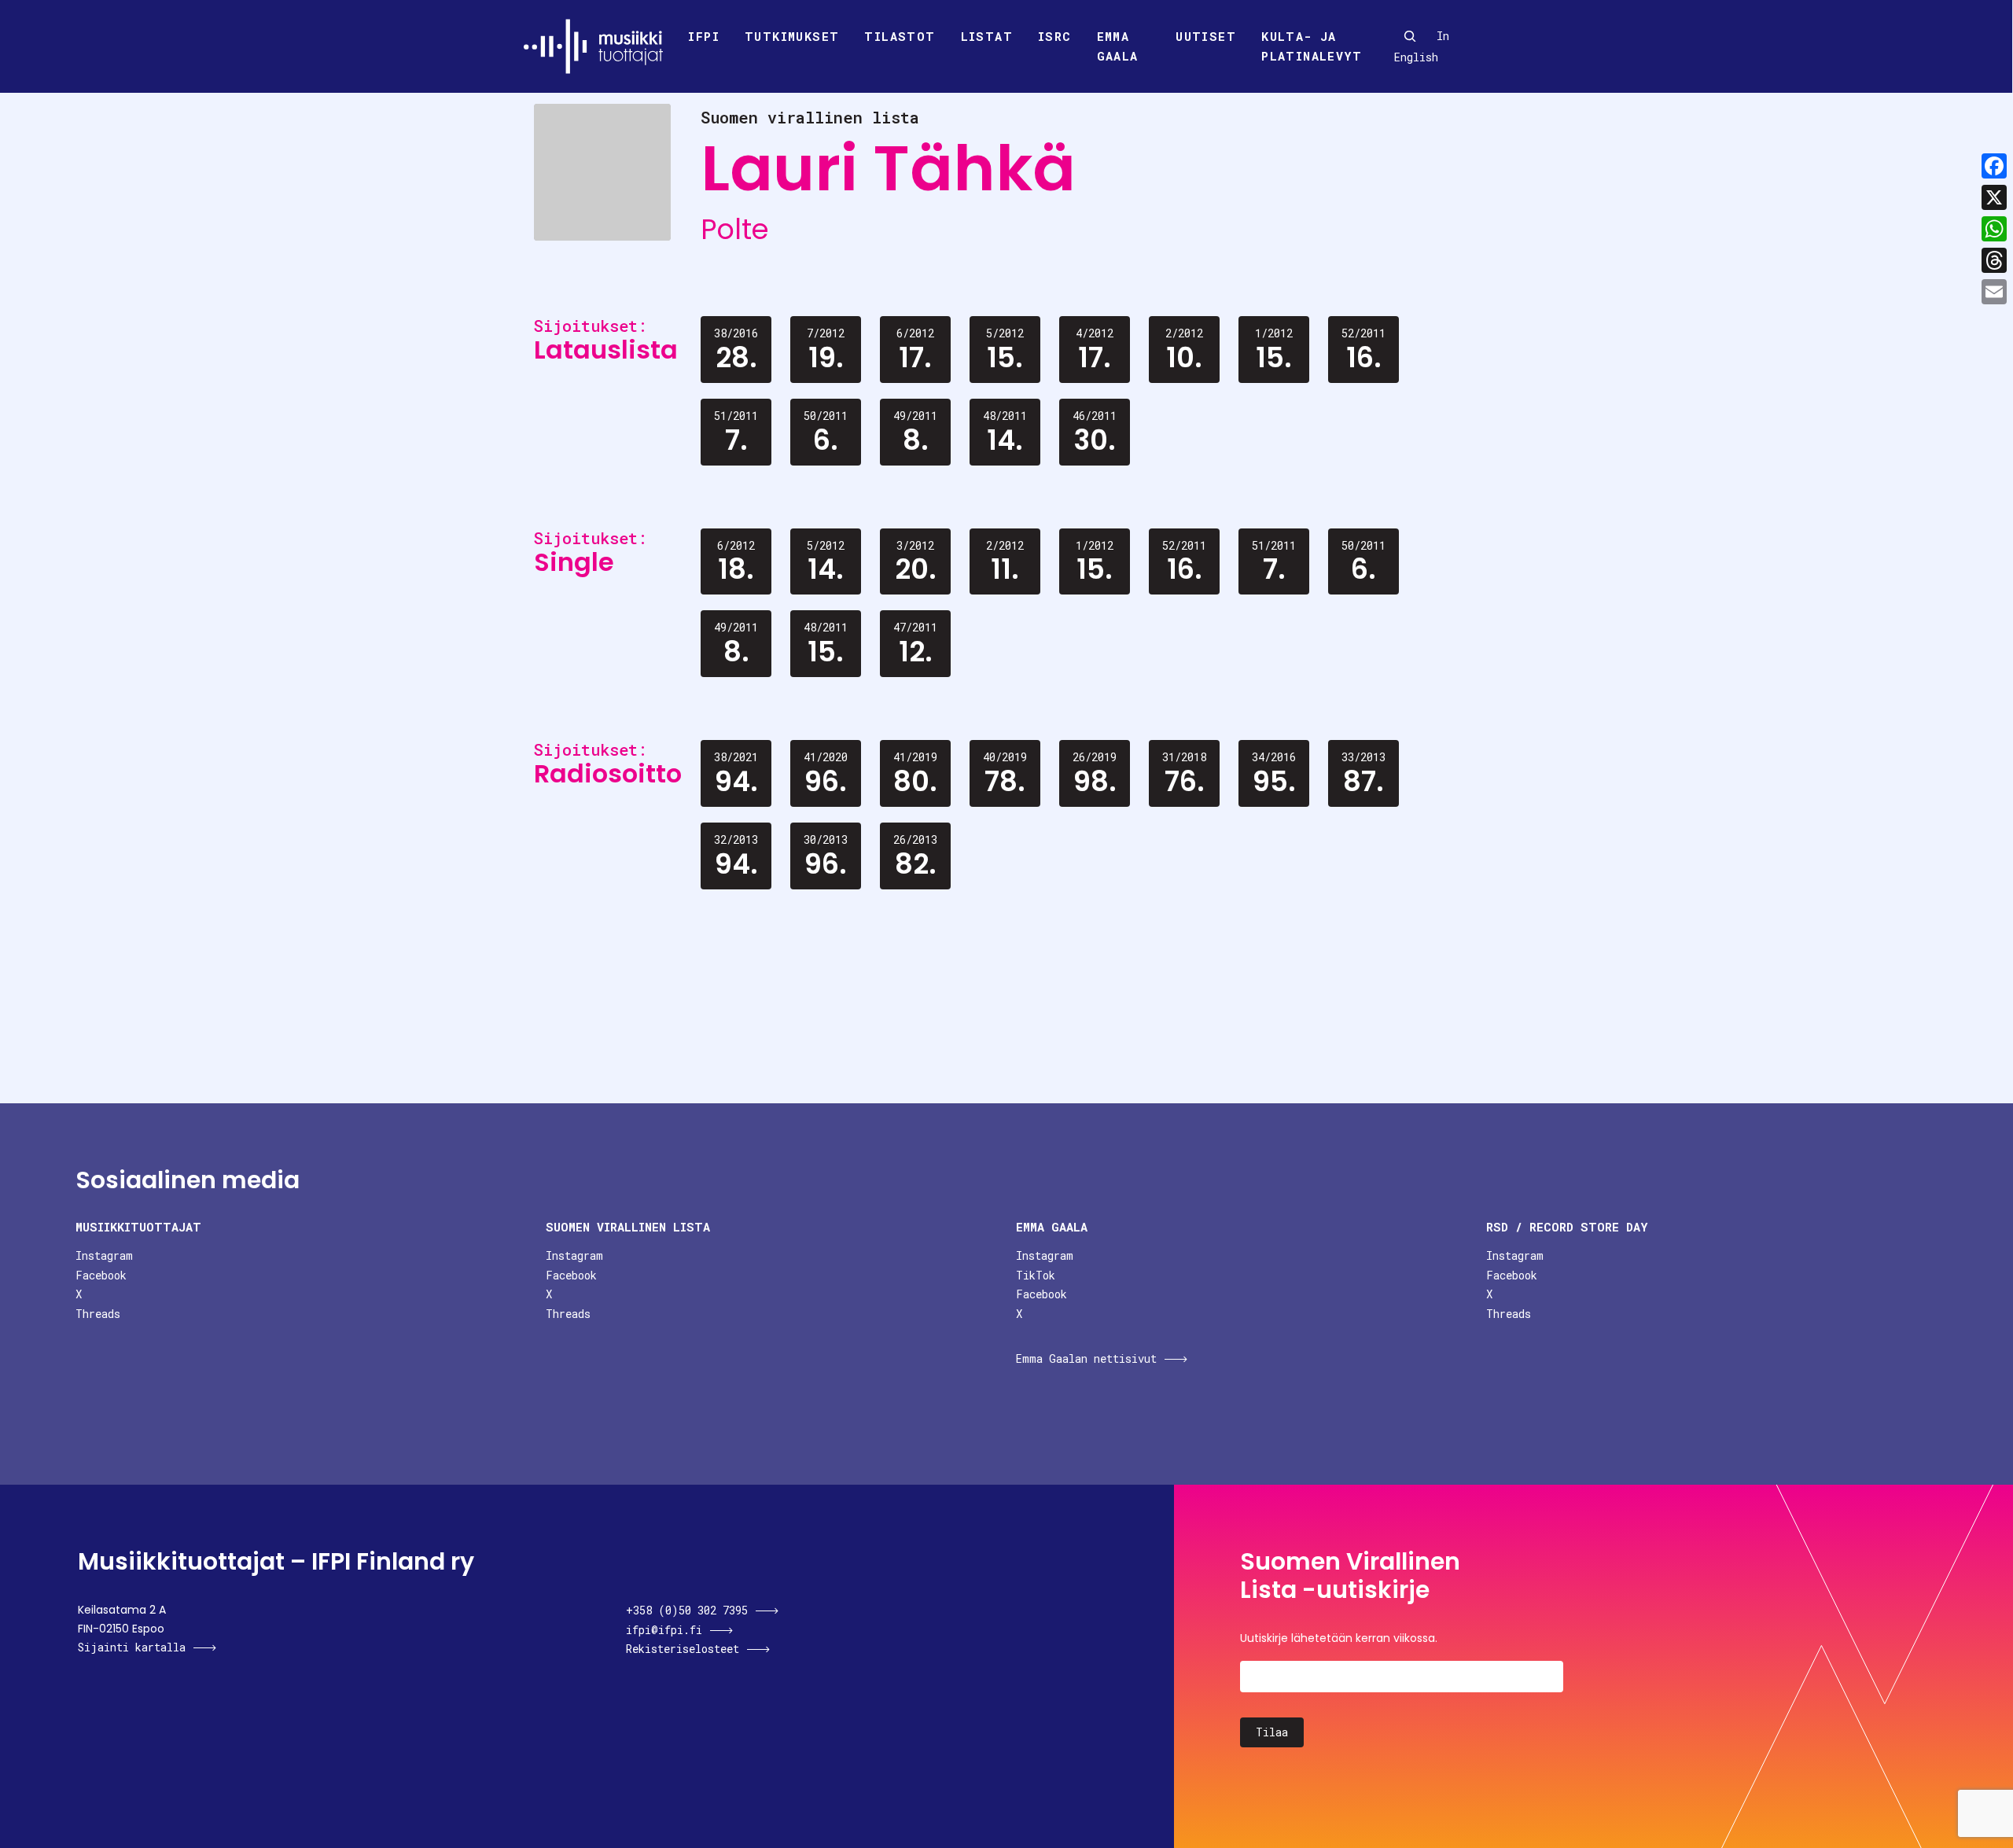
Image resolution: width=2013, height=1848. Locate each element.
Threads (98, 1314)
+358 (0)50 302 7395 (687, 1610)
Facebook (101, 1275)
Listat (987, 36)
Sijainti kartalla (132, 1647)
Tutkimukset (792, 36)
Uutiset (1206, 36)
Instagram (104, 1255)
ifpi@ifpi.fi (664, 1630)
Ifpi (704, 36)
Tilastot (900, 36)
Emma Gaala (1118, 46)
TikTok (1036, 1275)
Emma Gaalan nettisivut (1086, 1358)
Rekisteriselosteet (683, 1649)
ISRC (1055, 36)
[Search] (1410, 36)
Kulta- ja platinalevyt (1312, 46)
